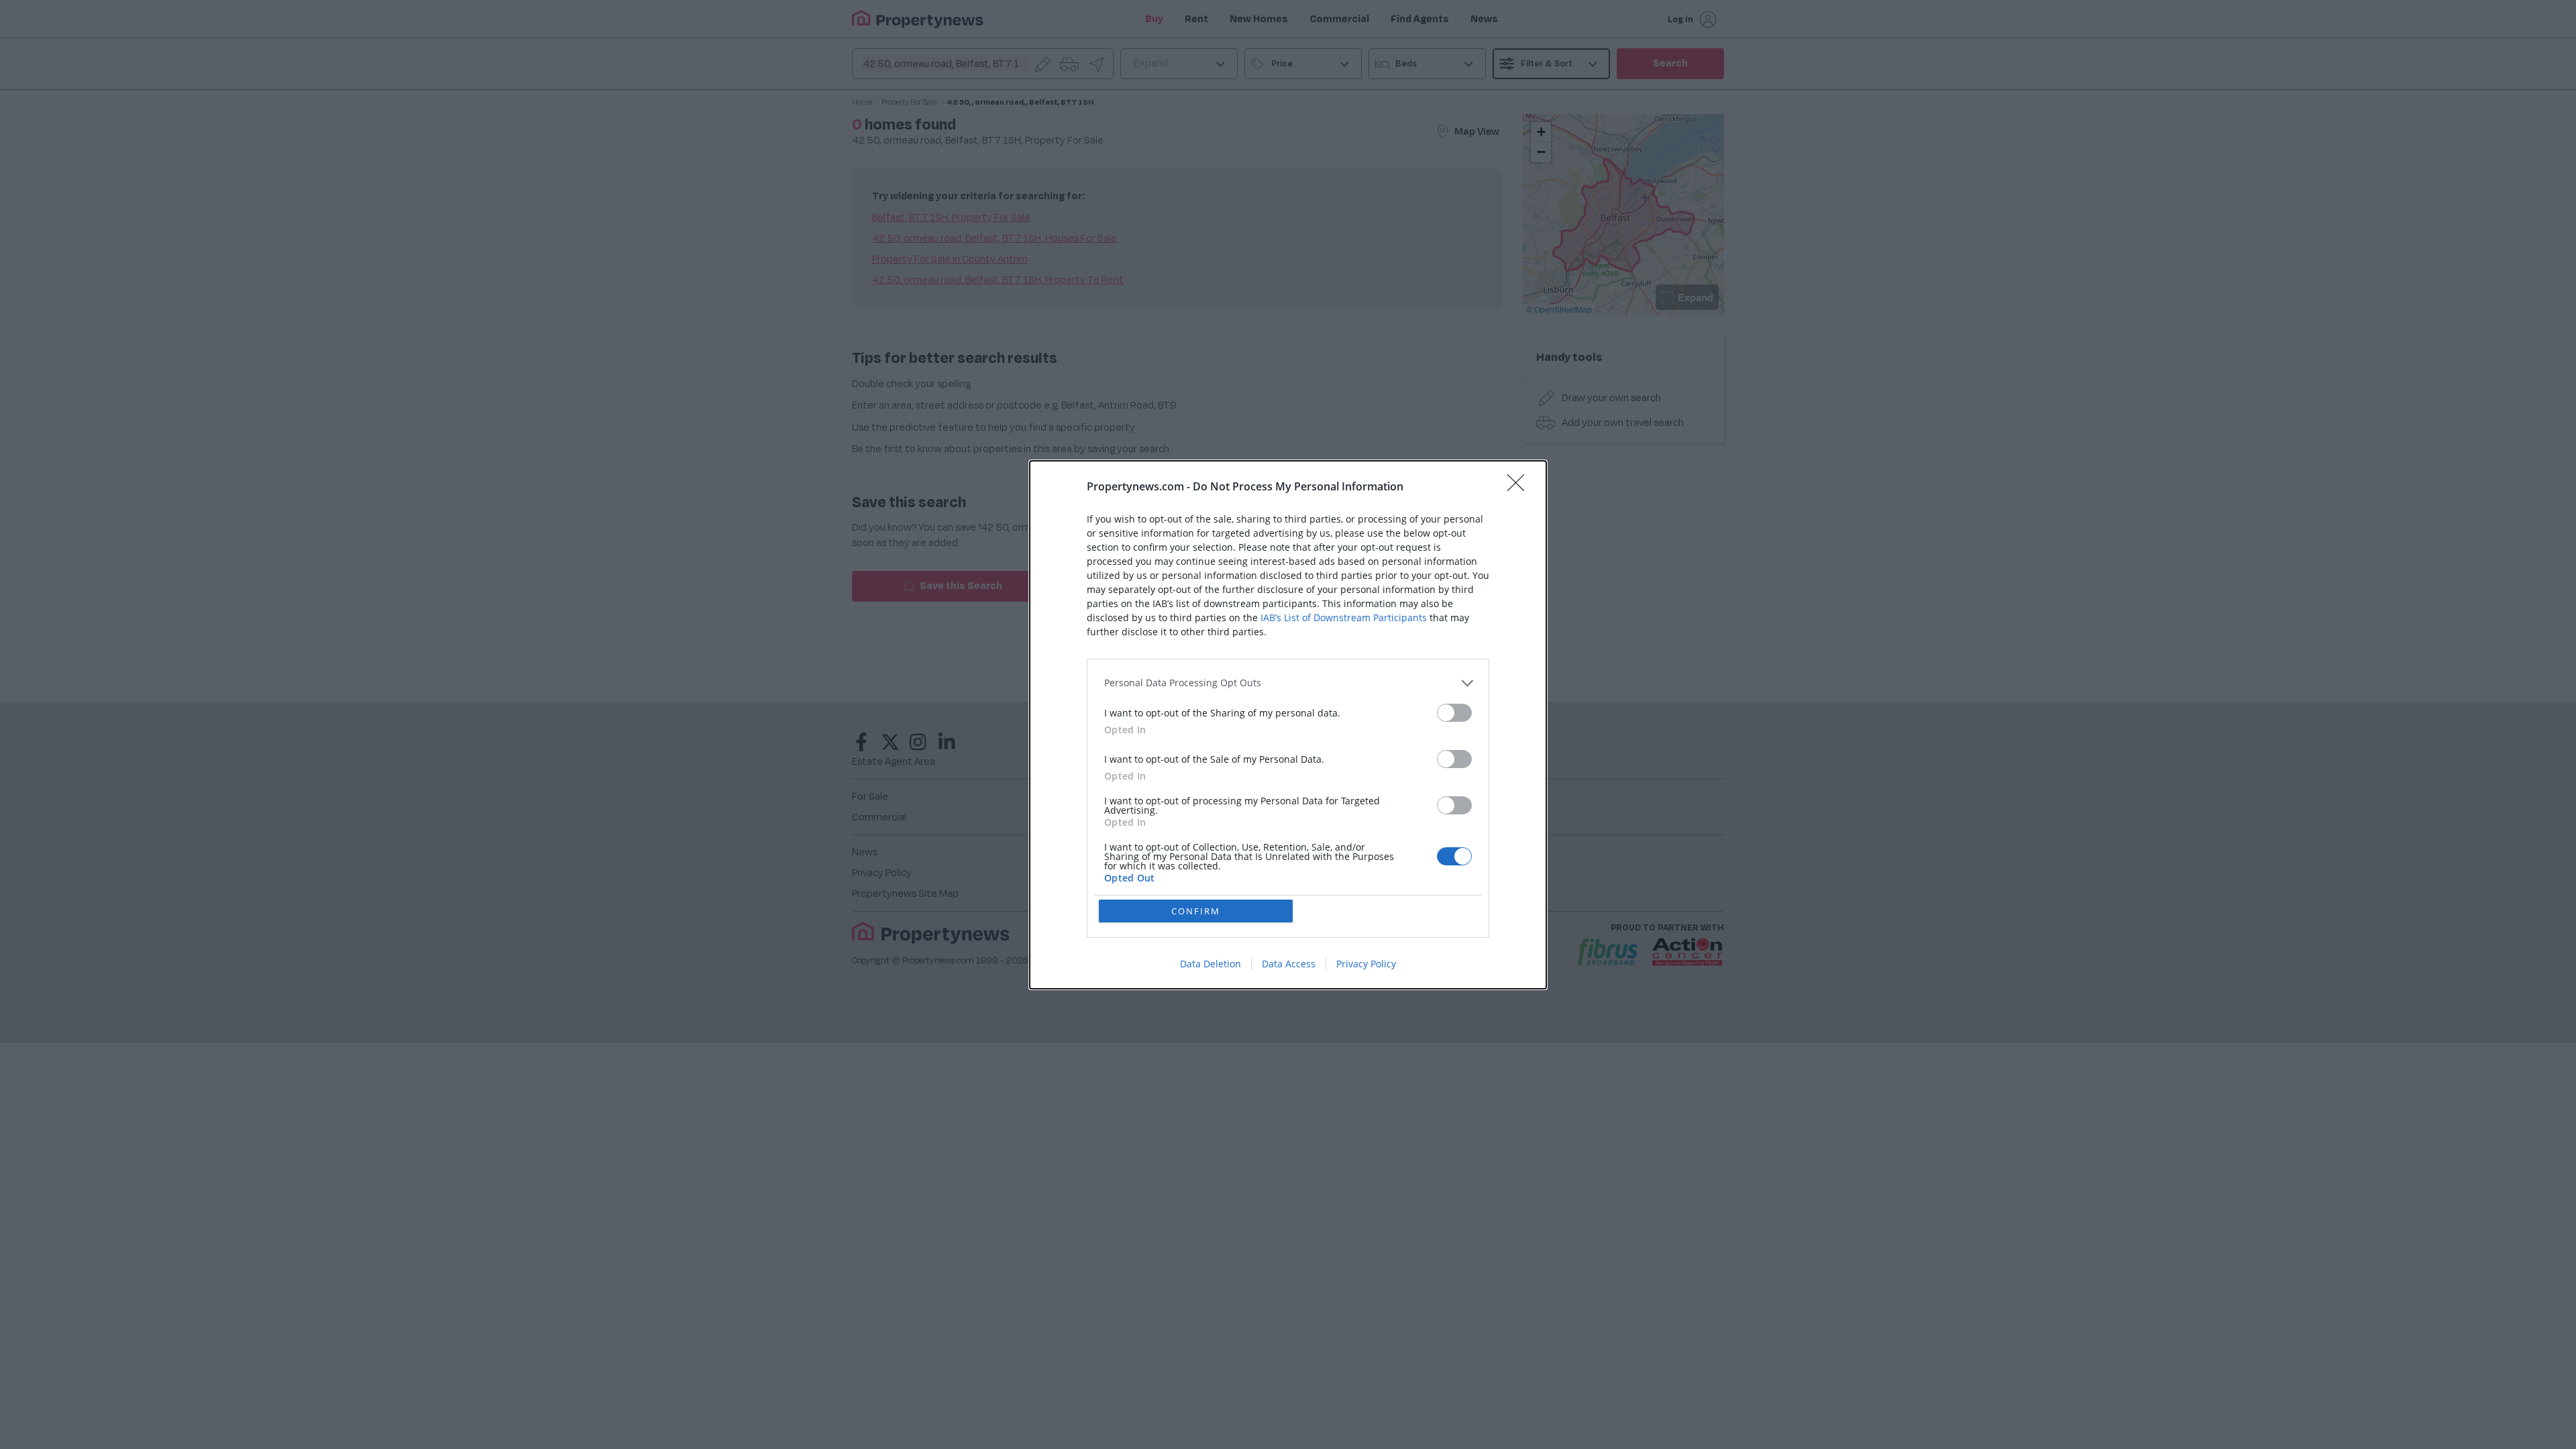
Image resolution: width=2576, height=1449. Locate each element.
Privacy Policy (1366, 964)
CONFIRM (1196, 911)
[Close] (1520, 487)
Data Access (1289, 964)
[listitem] (1288, 683)
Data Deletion (1211, 964)
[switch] (1454, 713)
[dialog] (1288, 725)
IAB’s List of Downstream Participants (1344, 618)
